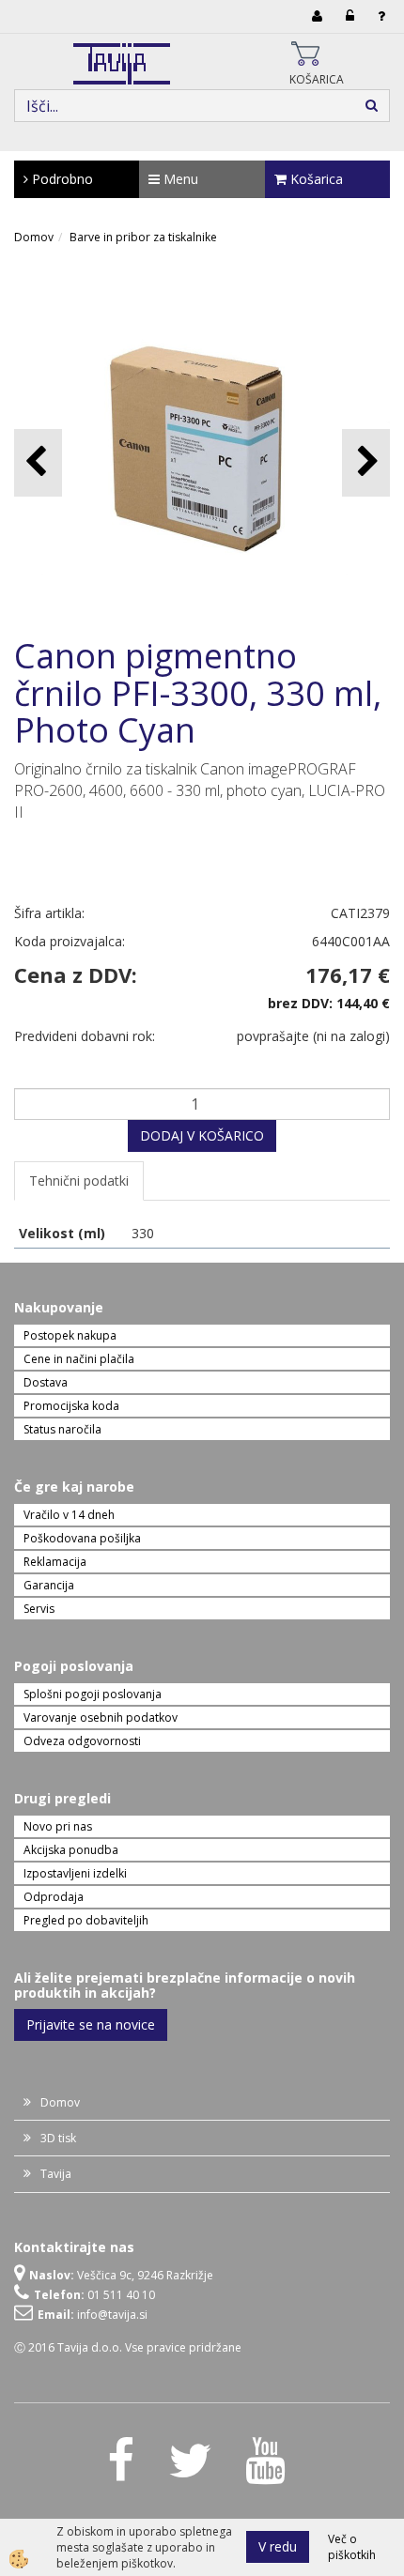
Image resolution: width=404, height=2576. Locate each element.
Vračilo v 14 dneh (69, 1515)
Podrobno (61, 179)
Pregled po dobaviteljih (86, 1920)
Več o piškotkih (352, 2547)
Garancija (49, 1585)
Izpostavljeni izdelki (75, 1873)
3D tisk (58, 2138)
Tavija (56, 2174)
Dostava (46, 1382)
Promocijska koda (71, 1406)
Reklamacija (55, 1562)
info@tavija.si (112, 2315)
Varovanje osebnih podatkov (101, 1717)
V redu (278, 2546)
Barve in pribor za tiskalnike (143, 237)
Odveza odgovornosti (82, 1741)
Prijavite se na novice (91, 2024)
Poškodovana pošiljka (82, 1538)
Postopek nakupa (70, 1335)
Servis (39, 1609)
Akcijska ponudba (71, 1850)
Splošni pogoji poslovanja (93, 1694)
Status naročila (62, 1429)
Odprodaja (54, 1897)
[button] (366, 462)
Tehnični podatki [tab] (79, 1181)
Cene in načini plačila (79, 1359)
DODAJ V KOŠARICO (202, 1135)
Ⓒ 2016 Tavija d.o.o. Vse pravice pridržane (128, 2347)
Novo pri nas (58, 1826)
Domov (34, 237)
